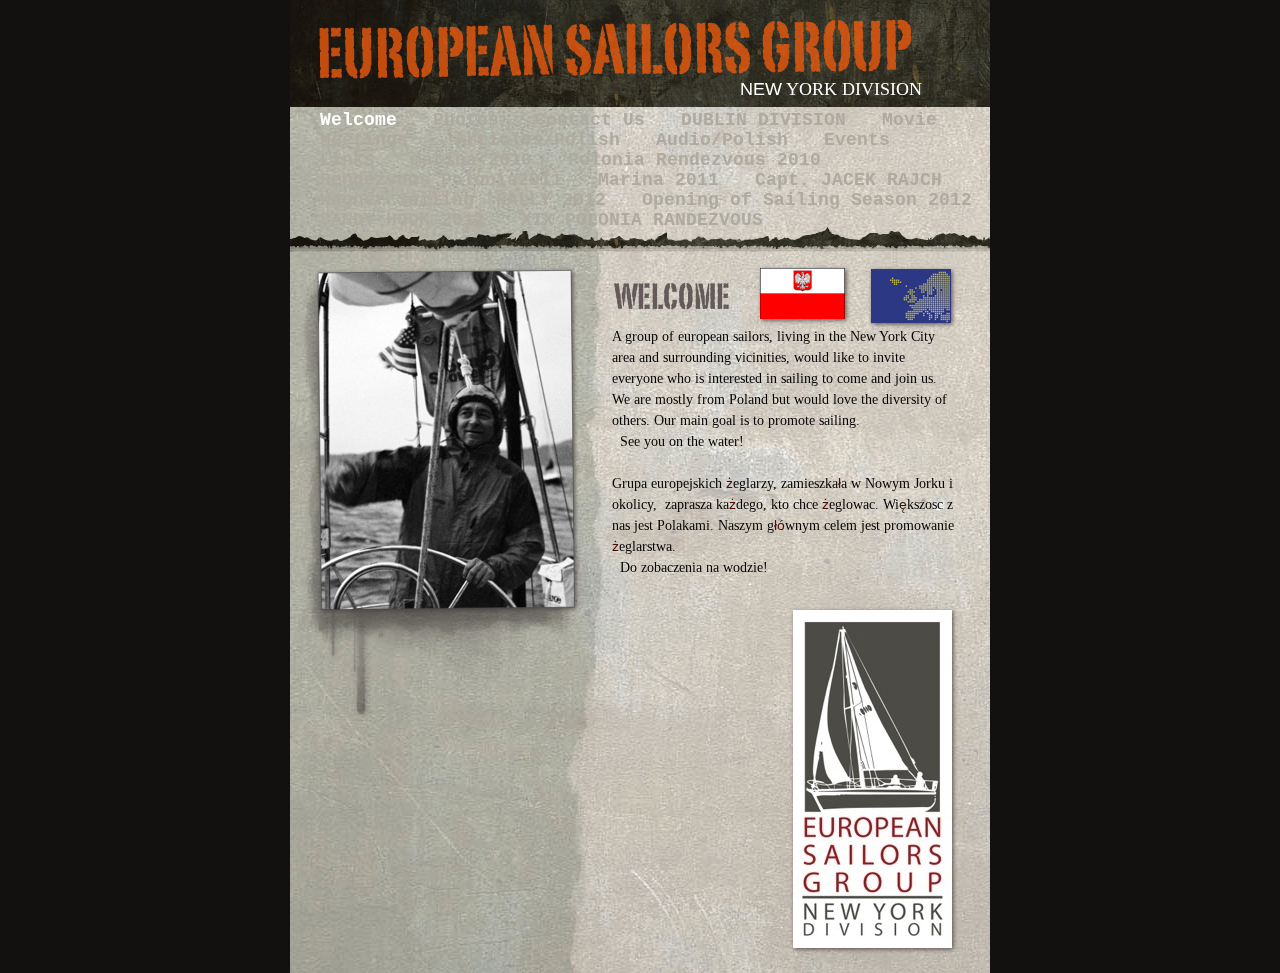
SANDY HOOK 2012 (408, 220)
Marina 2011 (664, 180)
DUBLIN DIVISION (769, 120)
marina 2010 (477, 160)
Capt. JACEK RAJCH (848, 180)
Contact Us (595, 120)
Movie (909, 120)
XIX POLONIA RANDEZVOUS (642, 220)
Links (353, 160)
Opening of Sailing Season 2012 (807, 200)
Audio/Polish (727, 140)
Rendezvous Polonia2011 (446, 180)
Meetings (375, 140)
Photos (471, 120)
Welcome (364, 120)
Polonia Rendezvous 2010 (694, 160)
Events (857, 140)
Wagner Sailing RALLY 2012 (468, 200)
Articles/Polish (543, 140)
